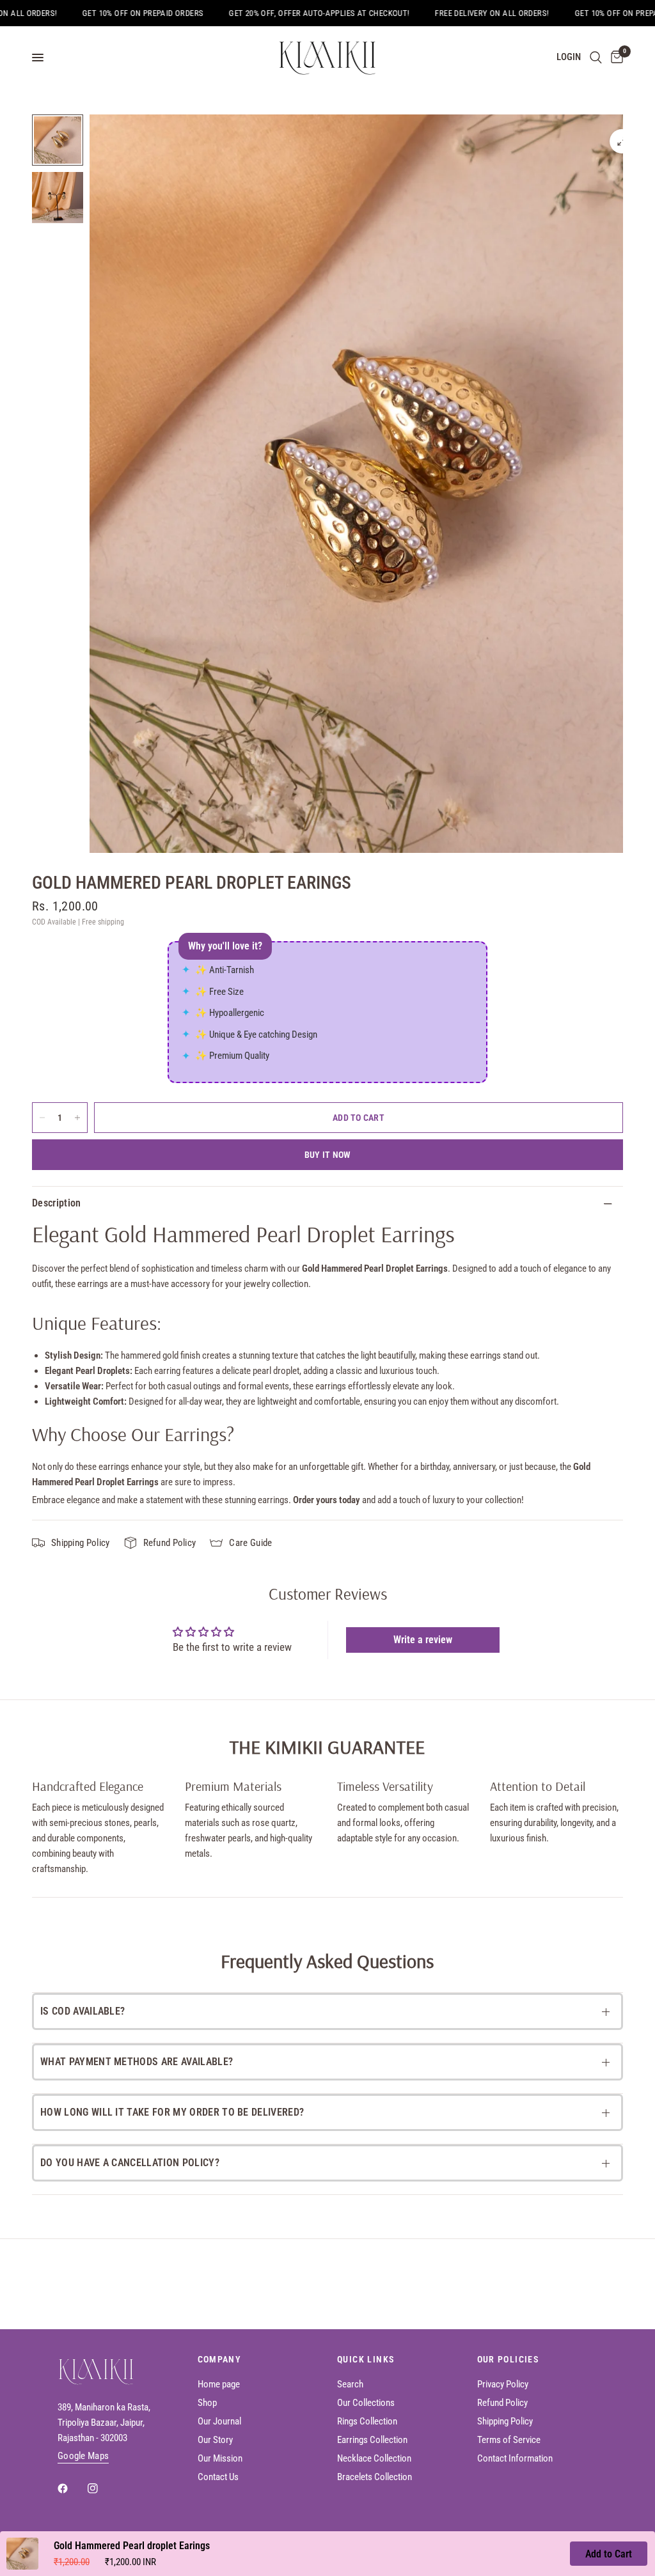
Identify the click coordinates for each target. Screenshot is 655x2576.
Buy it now (328, 1155)
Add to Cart (609, 2554)
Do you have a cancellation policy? (130, 2163)
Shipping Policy (505, 2421)
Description (57, 1203)
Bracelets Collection (375, 2477)
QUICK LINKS (366, 2359)
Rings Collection (367, 2421)
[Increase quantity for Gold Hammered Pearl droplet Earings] (77, 1118)
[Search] (596, 58)
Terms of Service (509, 2440)
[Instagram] (102, 2488)
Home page (219, 2384)
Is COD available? (83, 2011)
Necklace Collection (374, 2458)
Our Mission (220, 2458)
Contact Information (515, 2458)
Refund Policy (502, 2403)
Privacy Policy (503, 2384)
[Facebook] (72, 2488)
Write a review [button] (423, 1640)
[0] (615, 58)
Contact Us (218, 2477)
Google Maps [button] (83, 2456)
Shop (207, 2403)
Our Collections (366, 2403)
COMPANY (220, 2359)
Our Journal (219, 2421)
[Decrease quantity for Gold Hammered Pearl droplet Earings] (42, 1118)
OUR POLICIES (508, 2359)
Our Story (215, 2440)
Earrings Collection (372, 2440)
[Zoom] (622, 141)
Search (350, 2384)
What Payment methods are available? (137, 2062)
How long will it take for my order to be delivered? (172, 2112)
